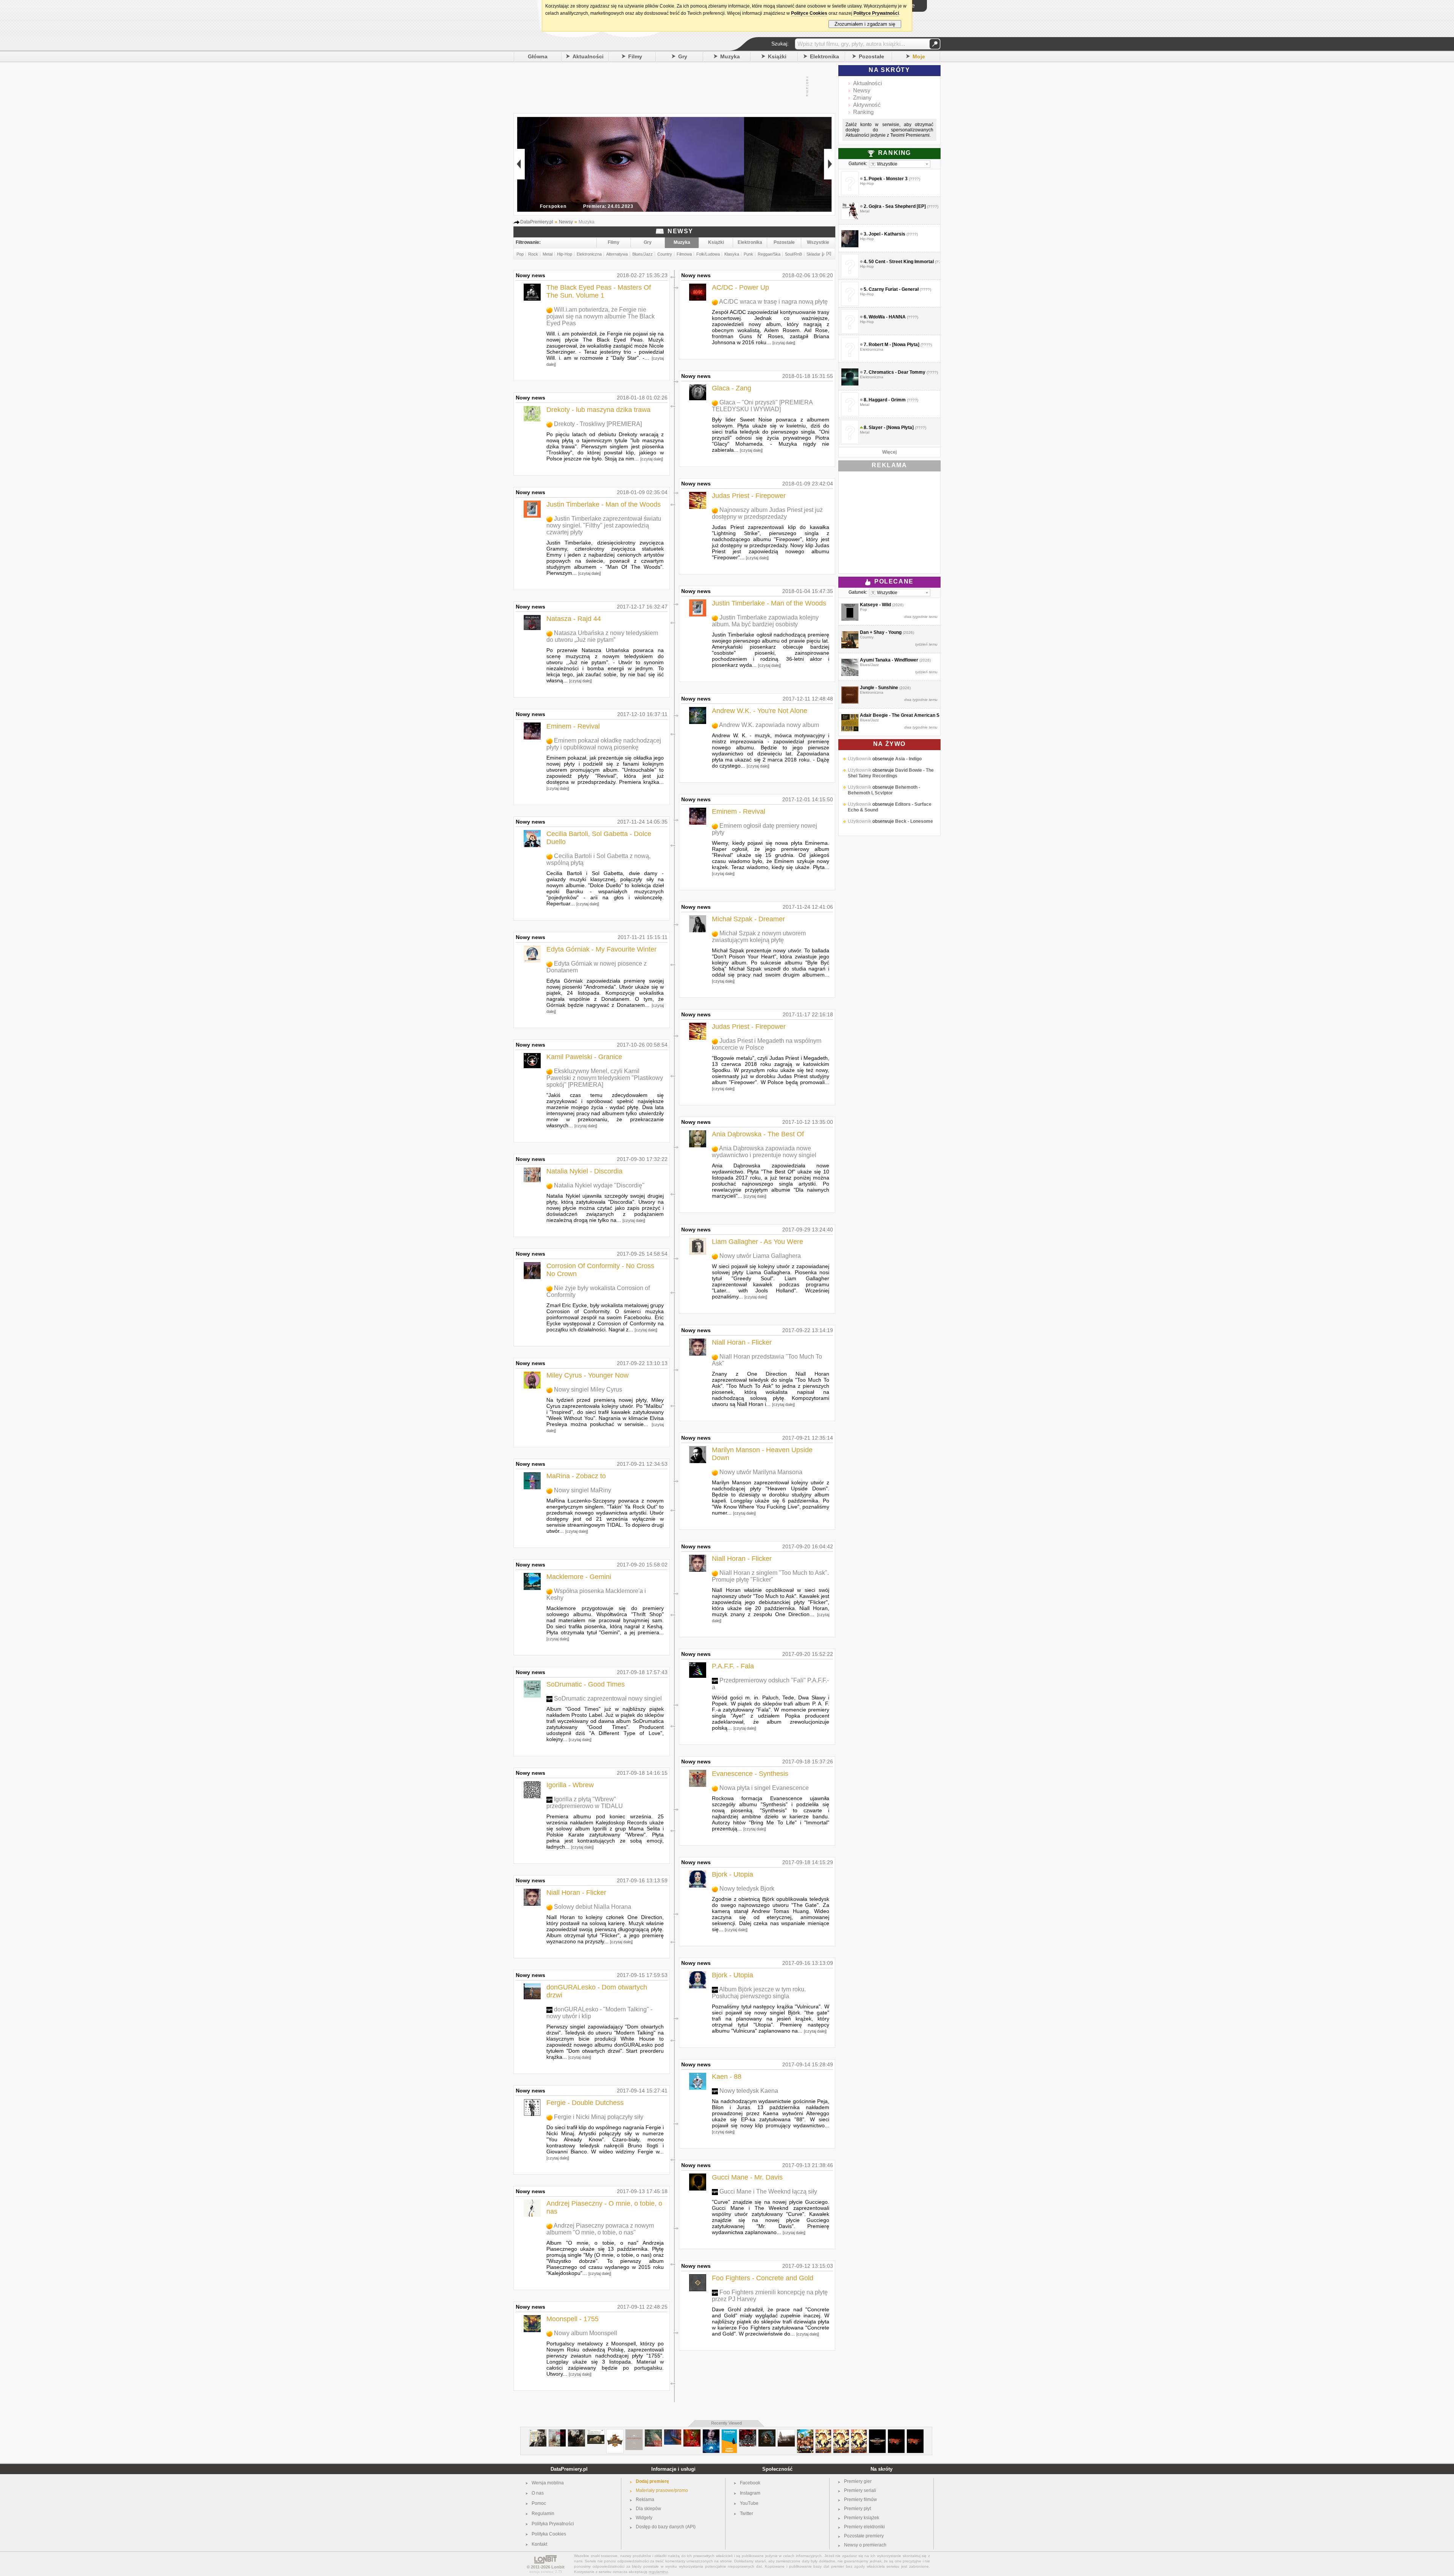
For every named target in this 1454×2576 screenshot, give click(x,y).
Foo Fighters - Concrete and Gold (763, 2278)
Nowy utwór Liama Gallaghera (760, 1256)
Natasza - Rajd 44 (574, 619)
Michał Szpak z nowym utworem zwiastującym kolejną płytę (759, 937)
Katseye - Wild (875, 605)
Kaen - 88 (727, 2077)
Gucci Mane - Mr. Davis (747, 2177)
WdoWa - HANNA (887, 317)
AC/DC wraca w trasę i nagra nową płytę (773, 302)
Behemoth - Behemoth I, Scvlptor (884, 807)
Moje (919, 56)
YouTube (749, 2503)
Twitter (747, 2514)
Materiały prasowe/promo (662, 2490)
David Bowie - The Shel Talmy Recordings (891, 790)
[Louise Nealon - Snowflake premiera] (729, 2432)
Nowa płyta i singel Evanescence (764, 1788)
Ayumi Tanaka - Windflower (889, 660)
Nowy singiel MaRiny (583, 1490)
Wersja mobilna (548, 2483)
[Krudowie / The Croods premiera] (805, 2432)
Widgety (644, 2518)
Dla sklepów (648, 2509)
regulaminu (658, 2572)
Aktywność (867, 105)
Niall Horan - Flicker (576, 1893)
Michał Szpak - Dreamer (748, 919)
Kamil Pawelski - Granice (584, 1057)
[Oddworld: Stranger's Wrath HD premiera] (615, 2432)
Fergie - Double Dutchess (585, 2103)
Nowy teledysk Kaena (749, 2091)
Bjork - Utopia (732, 1874)
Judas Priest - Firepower (749, 496)
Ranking (863, 112)
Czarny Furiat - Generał (894, 289)
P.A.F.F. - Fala (733, 1666)
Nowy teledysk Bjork (747, 1889)
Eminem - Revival (573, 726)
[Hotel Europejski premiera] (634, 2432)
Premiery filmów (860, 2500)
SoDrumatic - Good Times (586, 1684)
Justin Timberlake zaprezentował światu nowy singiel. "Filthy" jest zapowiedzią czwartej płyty (604, 525)
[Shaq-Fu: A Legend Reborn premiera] (823, 2432)
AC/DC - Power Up (740, 287)
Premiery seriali (860, 2490)
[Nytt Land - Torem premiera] (576, 2432)
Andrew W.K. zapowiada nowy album (769, 725)
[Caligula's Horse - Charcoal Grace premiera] (767, 2432)
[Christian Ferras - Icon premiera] (538, 2432)
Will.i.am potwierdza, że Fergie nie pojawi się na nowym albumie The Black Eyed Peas (601, 316)
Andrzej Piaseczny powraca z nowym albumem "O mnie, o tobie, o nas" (600, 2229)
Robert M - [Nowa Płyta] (894, 345)
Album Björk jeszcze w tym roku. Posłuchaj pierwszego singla (759, 1993)
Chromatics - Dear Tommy (897, 372)
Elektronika (825, 56)
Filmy (635, 56)
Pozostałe (871, 56)
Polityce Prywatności (876, 13)
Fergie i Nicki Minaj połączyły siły (599, 2117)
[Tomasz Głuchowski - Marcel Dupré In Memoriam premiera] (673, 2432)
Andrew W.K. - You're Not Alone (760, 711)
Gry (683, 56)
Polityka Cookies (549, 2534)
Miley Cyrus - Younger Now (587, 1375)
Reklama (645, 2500)
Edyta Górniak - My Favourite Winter (601, 949)
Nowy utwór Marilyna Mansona (761, 1472)
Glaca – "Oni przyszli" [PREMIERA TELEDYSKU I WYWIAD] (762, 406)
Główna (538, 56)
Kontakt (539, 2544)
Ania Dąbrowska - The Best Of (758, 1134)
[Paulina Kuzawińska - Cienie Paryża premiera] (653, 2432)
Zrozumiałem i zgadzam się (865, 24)
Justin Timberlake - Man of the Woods (604, 504)
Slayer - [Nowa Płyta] (891, 428)
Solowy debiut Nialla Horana (593, 1907)
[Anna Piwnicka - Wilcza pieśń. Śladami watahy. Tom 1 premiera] (711, 2432)
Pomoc (539, 2503)
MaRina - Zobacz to (576, 1476)
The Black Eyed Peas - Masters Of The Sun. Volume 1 (599, 291)
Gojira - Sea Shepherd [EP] (897, 206)
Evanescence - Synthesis (750, 1774)
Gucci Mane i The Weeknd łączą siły (768, 2191)
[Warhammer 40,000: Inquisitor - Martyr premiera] (877, 2432)
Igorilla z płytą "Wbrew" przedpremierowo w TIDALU (585, 1803)
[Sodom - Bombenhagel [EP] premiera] (748, 2432)
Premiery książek (862, 2518)
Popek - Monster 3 (888, 179)
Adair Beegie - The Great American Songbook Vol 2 (915, 715)
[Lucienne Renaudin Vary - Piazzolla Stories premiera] (692, 2432)
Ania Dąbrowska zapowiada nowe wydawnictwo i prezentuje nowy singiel (764, 1152)
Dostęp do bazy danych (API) (666, 2527)
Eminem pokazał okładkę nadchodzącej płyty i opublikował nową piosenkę (604, 744)
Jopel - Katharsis (887, 234)
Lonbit (558, 2567)
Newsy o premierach (865, 2545)
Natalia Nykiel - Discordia (584, 1171)
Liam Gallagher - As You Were (757, 1242)
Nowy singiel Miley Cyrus (588, 1389)
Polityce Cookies (809, 13)
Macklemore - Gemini (579, 1577)
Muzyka (730, 56)
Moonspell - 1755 (573, 2319)
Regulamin (543, 2514)
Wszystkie (818, 242)
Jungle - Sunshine (879, 688)
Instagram (750, 2493)
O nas (538, 2493)
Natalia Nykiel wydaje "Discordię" (599, 1185)
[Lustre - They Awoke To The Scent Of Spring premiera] (786, 2432)
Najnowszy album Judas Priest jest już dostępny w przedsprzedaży (767, 513)
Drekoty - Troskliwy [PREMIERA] (598, 424)
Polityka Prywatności (553, 2524)
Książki (777, 56)
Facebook (750, 2483)
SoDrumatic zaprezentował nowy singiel (608, 1698)
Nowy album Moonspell (586, 2333)
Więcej (889, 452)
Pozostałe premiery (864, 2536)
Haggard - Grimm (887, 400)
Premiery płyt (857, 2509)
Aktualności (588, 56)
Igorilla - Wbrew (570, 1785)
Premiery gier (858, 2481)
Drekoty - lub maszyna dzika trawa (598, 410)
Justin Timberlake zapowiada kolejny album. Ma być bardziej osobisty (765, 621)
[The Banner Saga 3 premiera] (896, 2432)
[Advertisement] (666, 87)
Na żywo (889, 744)
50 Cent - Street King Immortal (901, 262)
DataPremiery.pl (569, 2469)
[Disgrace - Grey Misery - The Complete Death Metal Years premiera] (557, 2432)
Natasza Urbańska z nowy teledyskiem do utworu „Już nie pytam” (602, 636)
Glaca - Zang (732, 388)
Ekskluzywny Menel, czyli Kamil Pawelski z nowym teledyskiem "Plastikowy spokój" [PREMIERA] (605, 1078)
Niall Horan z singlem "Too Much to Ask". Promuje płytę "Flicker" (770, 1576)
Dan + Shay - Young (881, 632)
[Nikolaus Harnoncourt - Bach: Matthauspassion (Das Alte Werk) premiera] (596, 2432)
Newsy (862, 90)
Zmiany (862, 98)
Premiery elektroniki (864, 2527)
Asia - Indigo (908, 776)
